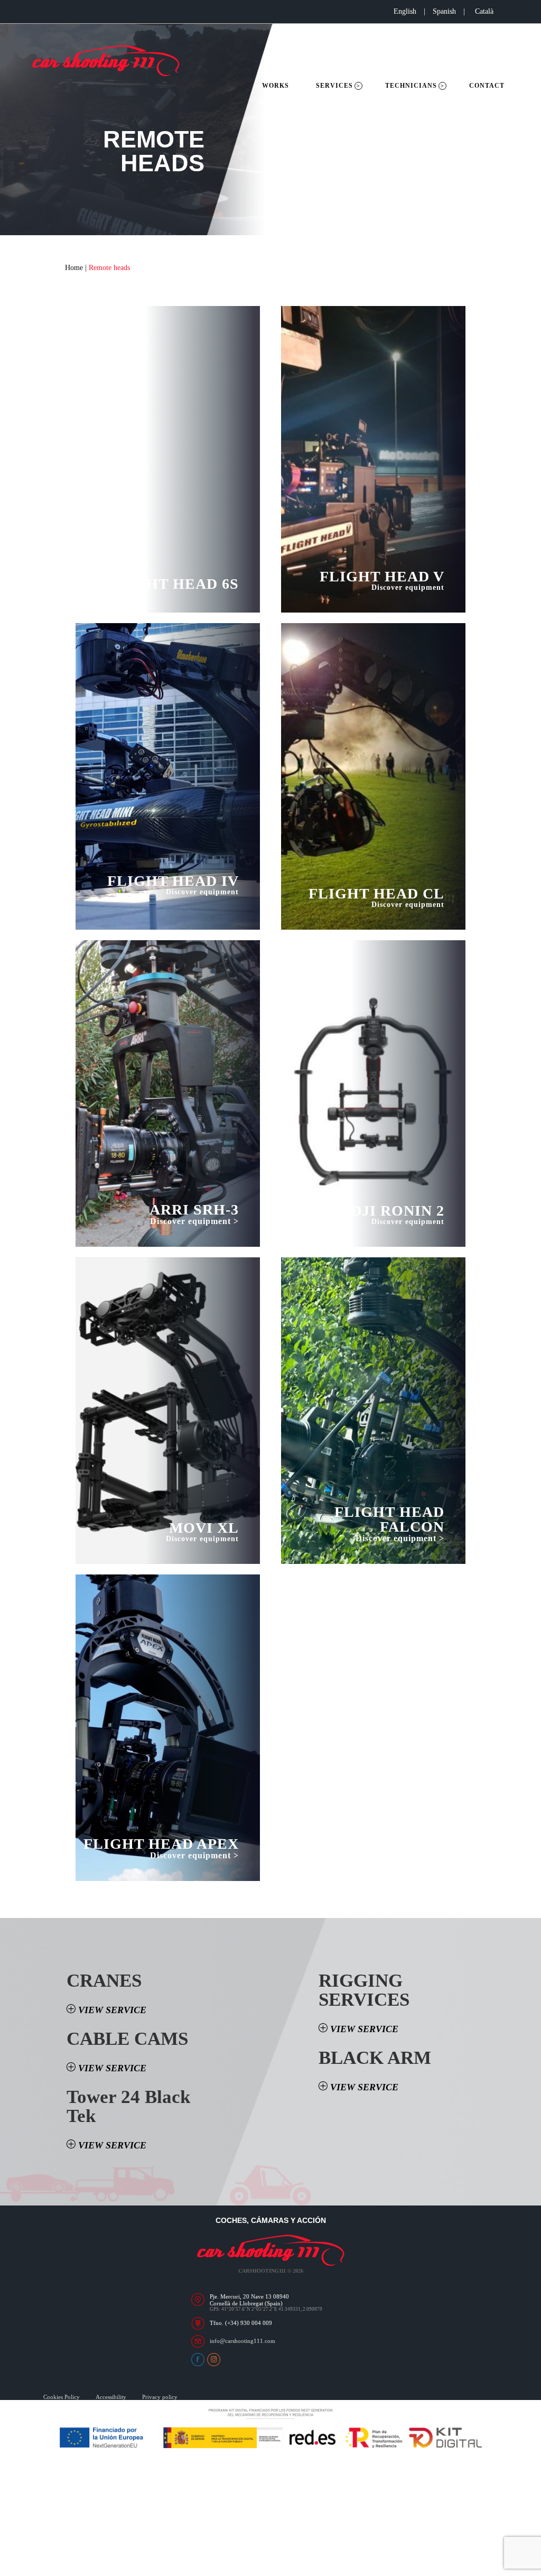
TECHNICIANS (411, 86)
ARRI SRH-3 (194, 1210)
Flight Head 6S (173, 584)
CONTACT (487, 86)
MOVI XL (204, 1528)
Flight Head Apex (161, 1844)
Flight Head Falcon (389, 1519)
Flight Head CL (376, 894)
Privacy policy (160, 2397)
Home (74, 268)
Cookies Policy (62, 2397)
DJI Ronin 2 (398, 1211)
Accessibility (111, 2397)
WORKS (276, 86)
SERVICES (334, 86)
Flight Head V (382, 577)
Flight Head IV (173, 881)
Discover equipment (202, 892)
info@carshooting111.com (242, 2341)
